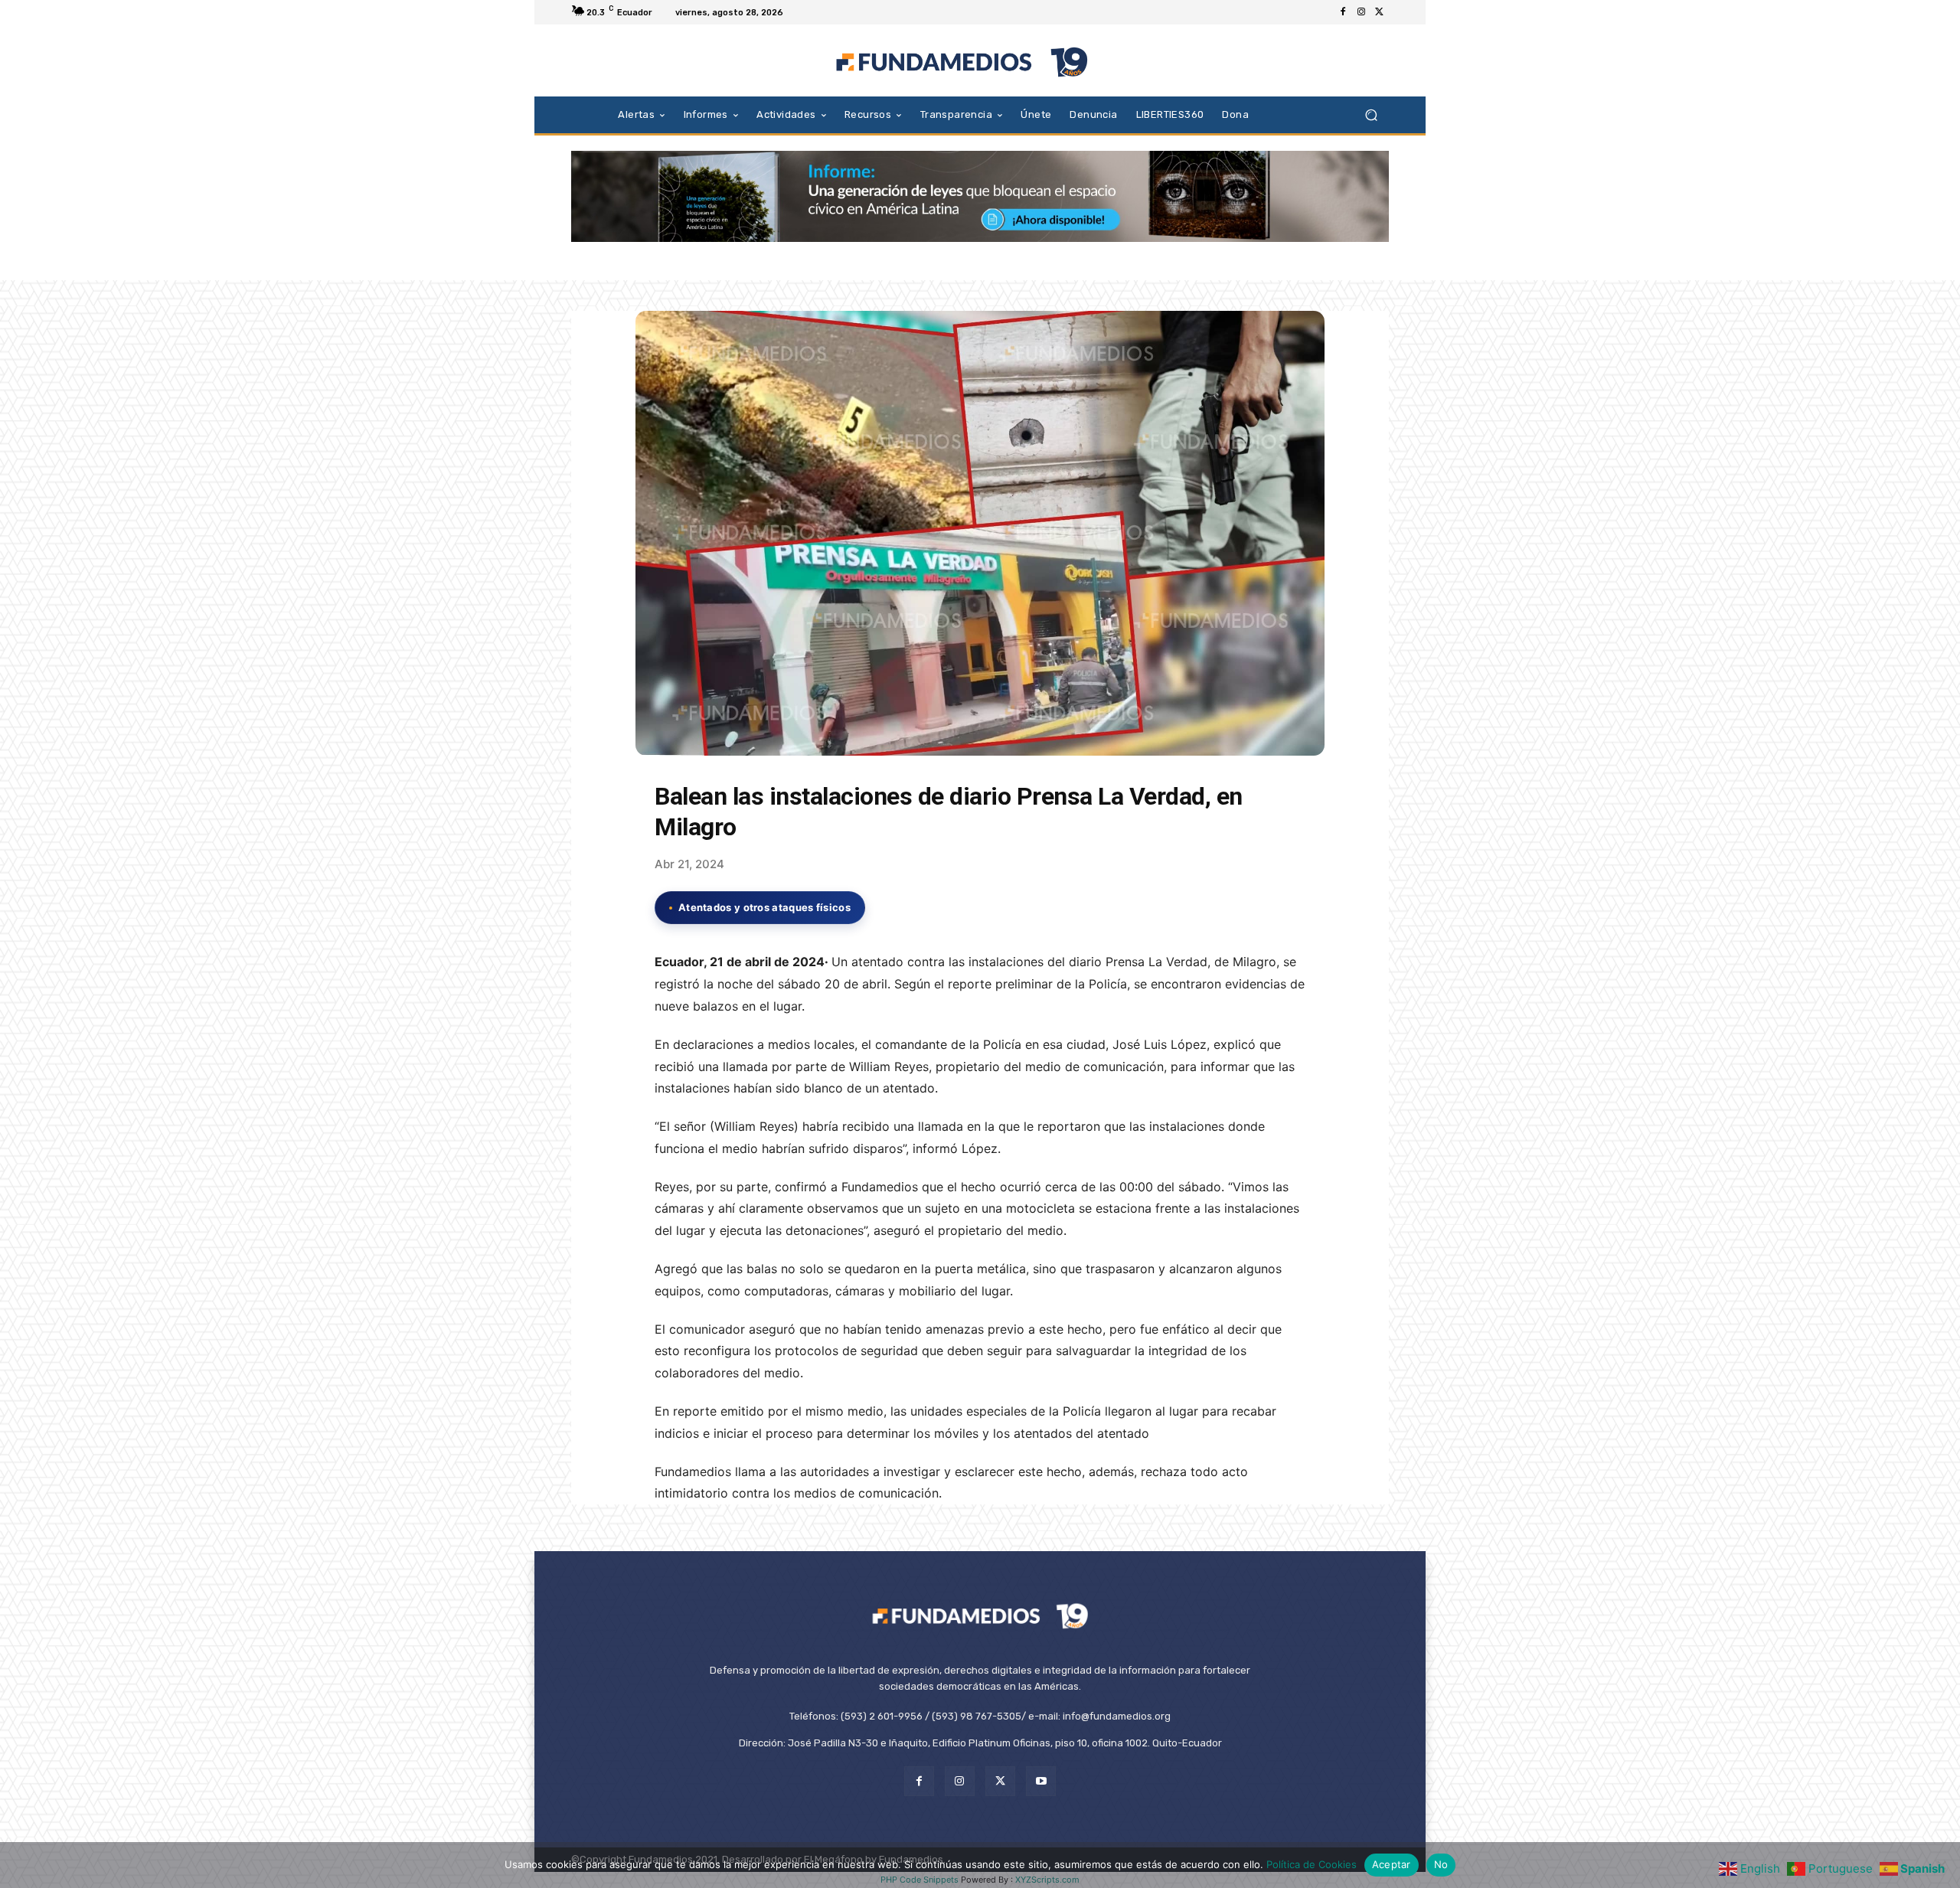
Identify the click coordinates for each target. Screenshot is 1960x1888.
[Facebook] (1343, 12)
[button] (1371, 114)
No (1441, 1864)
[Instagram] (1361, 12)
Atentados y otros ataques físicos (764, 907)
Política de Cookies (1312, 1864)
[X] (1380, 12)
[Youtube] (1041, 1781)
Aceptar (1392, 1864)
